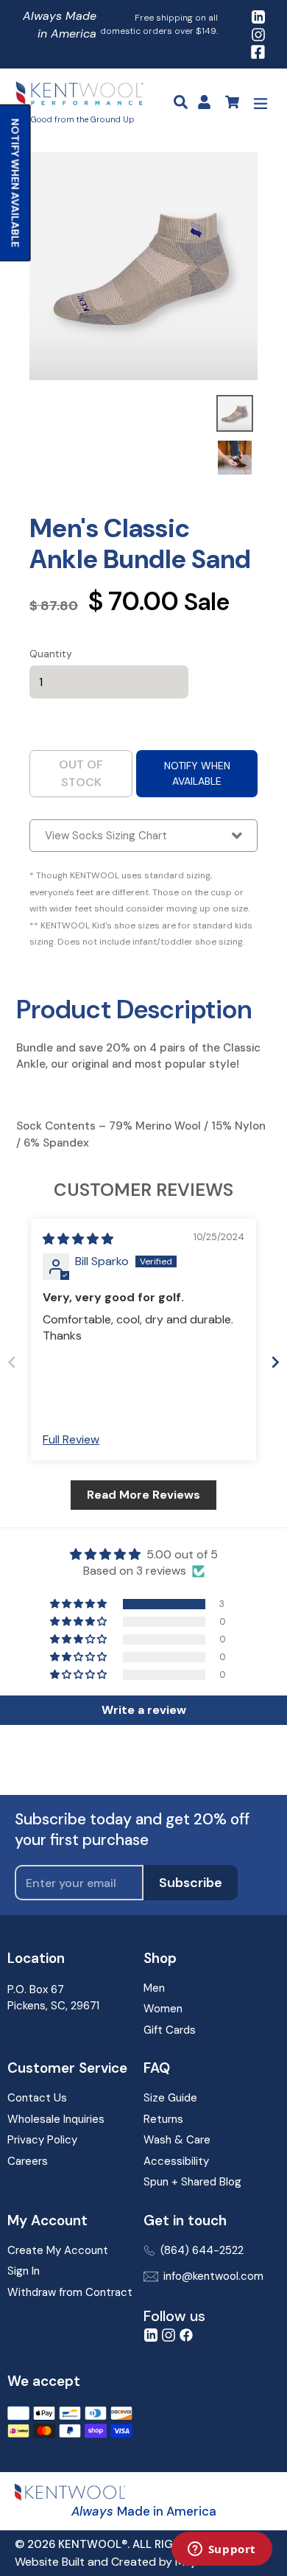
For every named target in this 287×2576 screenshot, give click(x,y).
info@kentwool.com (213, 2276)
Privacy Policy (42, 2140)
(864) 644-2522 (202, 2250)
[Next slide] (275, 1362)
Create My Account (58, 2250)
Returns (163, 2119)
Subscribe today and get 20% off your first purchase (132, 1830)
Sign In (24, 2271)
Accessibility (176, 2161)
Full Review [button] (71, 1439)
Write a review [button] (144, 1710)
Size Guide (170, 2098)
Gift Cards (170, 2030)
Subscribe (191, 1883)
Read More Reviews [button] (143, 1495)
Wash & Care (177, 2140)
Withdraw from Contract (70, 2292)
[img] (78, 1239)
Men (154, 1988)
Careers (28, 2161)
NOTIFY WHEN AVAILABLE (197, 773)
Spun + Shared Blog (192, 2182)
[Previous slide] (12, 1362)
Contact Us (37, 2098)
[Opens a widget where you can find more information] (222, 2550)
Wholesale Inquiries (56, 2119)
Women (163, 2009)
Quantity (51, 654)
